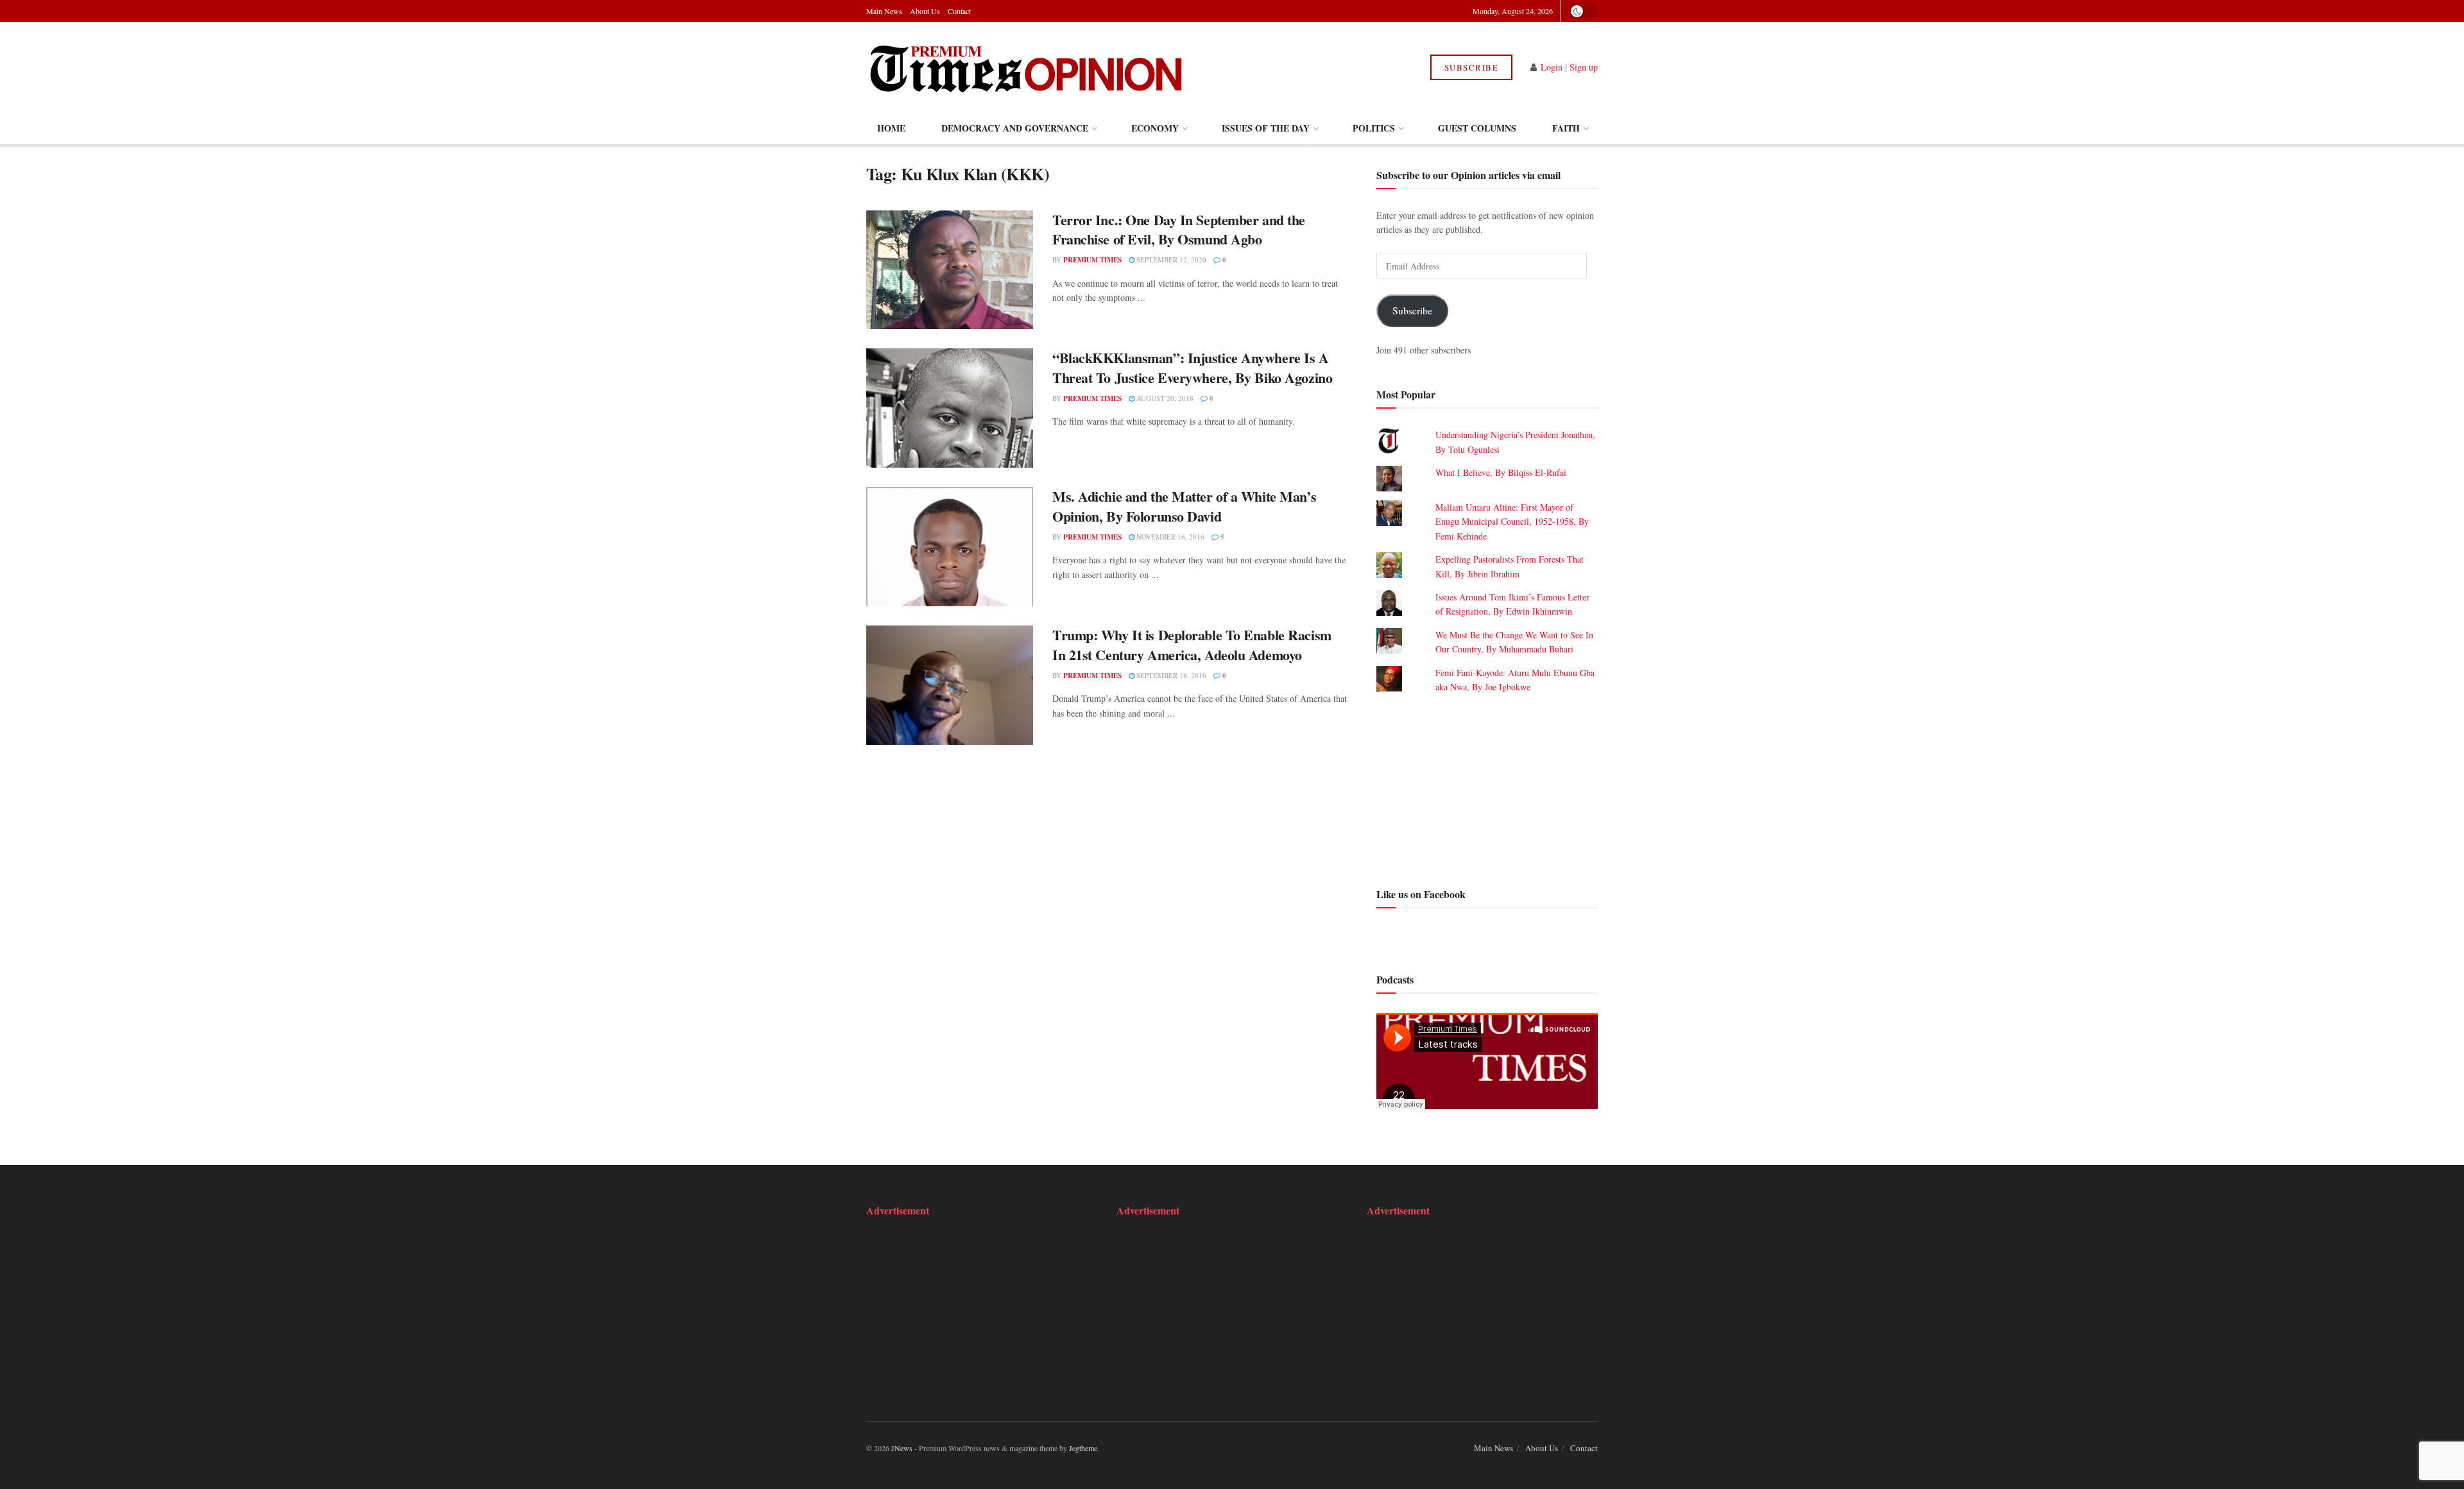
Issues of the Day (1266, 128)
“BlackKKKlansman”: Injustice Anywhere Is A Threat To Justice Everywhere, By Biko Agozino (1192, 368)
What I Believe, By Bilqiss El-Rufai (1501, 472)
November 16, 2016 (1169, 537)
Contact (959, 11)
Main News (884, 11)
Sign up (1584, 67)
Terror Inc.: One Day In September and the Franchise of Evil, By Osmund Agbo (1179, 230)
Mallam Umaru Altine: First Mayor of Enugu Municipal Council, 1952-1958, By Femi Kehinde (1512, 522)
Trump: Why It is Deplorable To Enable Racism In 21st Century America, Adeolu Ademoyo (1192, 645)
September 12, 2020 (1170, 260)
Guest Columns (1477, 128)
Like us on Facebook (1421, 894)
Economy (1155, 128)
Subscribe (1472, 67)
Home (891, 128)
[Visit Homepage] (1026, 67)
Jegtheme (1083, 1448)
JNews (902, 1448)
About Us (925, 11)
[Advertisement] (1487, 788)
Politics (1374, 128)
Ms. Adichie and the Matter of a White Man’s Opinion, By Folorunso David (1184, 506)
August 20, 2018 (1164, 398)
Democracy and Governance (1015, 128)
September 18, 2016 (1170, 675)
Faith (1566, 128)
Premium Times (1092, 260)
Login (1552, 67)
